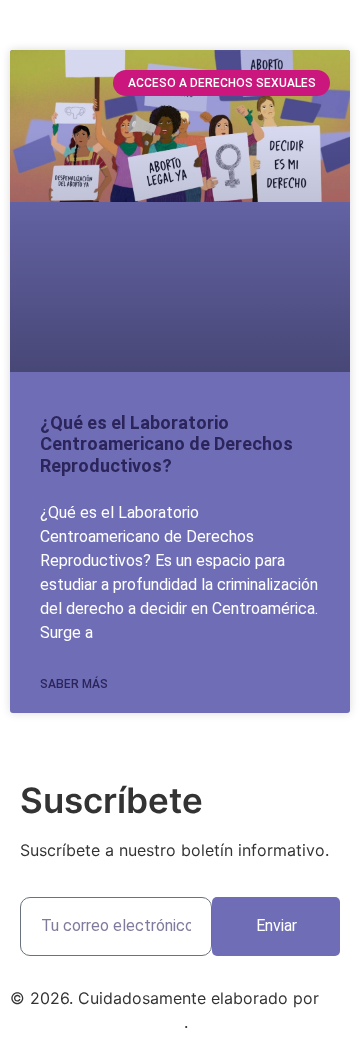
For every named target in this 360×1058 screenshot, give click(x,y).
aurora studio (60, 1022)
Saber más (74, 684)
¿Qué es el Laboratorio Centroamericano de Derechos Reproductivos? (166, 444)
